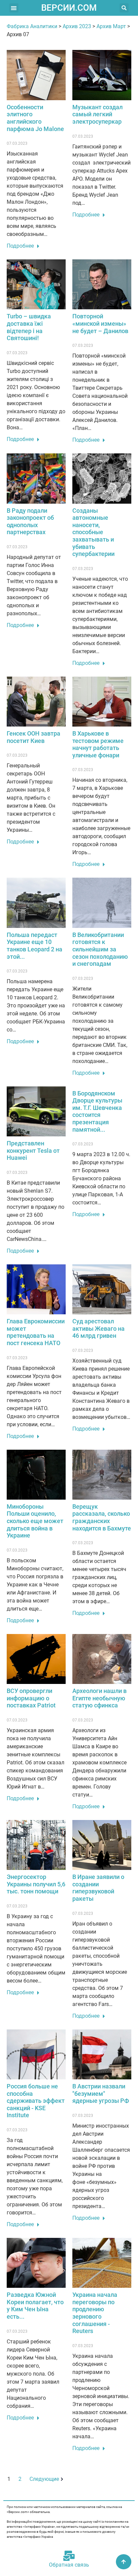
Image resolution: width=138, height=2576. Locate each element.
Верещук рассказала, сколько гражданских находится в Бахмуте (102, 1517)
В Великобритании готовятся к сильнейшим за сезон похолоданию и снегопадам (100, 949)
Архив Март (111, 26)
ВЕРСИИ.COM (69, 8)
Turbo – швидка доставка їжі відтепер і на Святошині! (29, 327)
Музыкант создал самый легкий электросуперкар (97, 114)
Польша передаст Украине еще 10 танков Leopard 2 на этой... (34, 946)
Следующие (44, 2479)
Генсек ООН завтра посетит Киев (33, 737)
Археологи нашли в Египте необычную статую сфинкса (99, 1698)
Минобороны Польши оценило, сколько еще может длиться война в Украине (35, 1521)
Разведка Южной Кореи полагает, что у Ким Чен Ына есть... (35, 2306)
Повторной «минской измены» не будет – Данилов (100, 323)
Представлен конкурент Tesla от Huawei (33, 1150)
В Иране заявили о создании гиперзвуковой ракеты (98, 1888)
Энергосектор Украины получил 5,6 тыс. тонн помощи (36, 1884)
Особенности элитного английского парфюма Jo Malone (35, 118)
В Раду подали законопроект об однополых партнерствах (30, 521)
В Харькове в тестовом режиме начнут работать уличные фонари (98, 744)
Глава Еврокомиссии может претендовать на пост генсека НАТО (36, 1332)
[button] (14, 8)
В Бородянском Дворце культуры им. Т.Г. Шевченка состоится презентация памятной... (97, 1111)
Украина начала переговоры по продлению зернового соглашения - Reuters (95, 2313)
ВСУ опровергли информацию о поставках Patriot (31, 1698)
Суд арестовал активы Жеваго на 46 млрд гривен (98, 1328)
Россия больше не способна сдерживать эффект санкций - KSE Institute (36, 2101)
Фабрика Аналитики (32, 26)
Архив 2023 (77, 26)
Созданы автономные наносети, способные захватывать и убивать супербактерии (93, 532)
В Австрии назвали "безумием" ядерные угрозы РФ (101, 2093)
